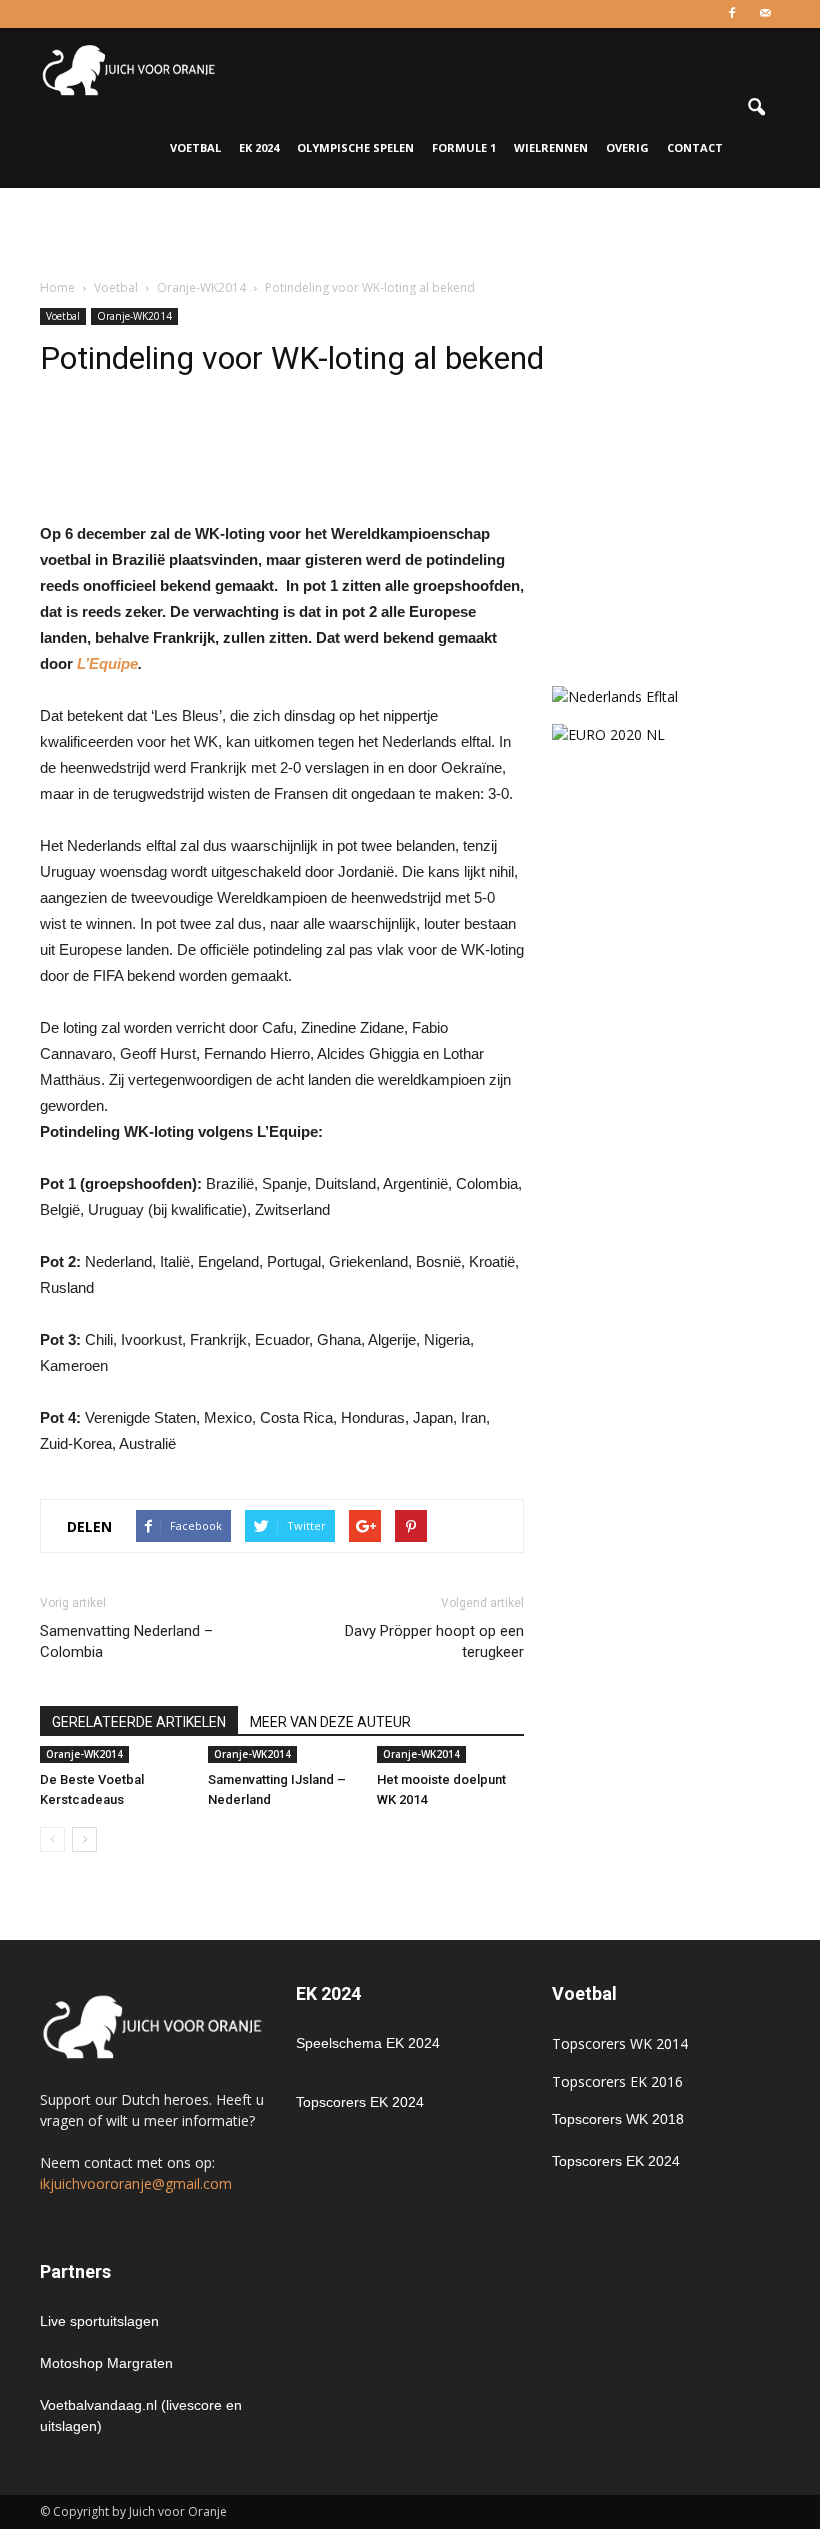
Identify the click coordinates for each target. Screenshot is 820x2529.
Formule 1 (464, 147)
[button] (756, 108)
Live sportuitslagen (99, 2321)
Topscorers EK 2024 (360, 2102)
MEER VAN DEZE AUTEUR (330, 1722)
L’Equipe (107, 663)
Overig (627, 147)
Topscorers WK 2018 (618, 2119)
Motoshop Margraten (106, 2363)
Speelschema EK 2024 (368, 2043)
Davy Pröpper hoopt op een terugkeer (434, 1641)
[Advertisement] (410, 232)
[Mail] (765, 14)
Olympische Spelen (355, 147)
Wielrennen (551, 147)
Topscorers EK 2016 (617, 2081)
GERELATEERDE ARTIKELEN (139, 1722)
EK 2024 (259, 147)
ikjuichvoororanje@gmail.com (136, 2183)
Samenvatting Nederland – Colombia (126, 1641)
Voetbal (195, 147)
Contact (695, 147)
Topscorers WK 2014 (620, 2043)
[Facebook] (732, 14)
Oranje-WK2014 (134, 316)
